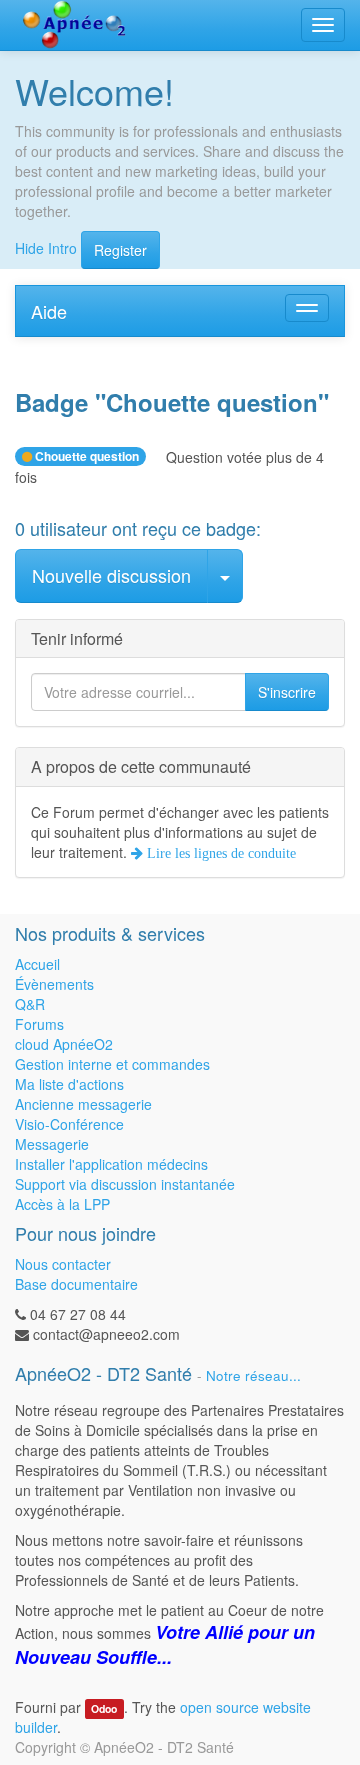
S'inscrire (287, 692)
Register (120, 250)
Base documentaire (76, 1284)
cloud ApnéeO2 (64, 1044)
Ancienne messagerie (83, 1104)
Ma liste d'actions (69, 1084)
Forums (39, 1024)
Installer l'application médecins (111, 1164)
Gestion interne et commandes (112, 1064)
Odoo (104, 1708)
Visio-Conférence (69, 1124)
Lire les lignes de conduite (219, 853)
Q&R (30, 1004)
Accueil (37, 964)
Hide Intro (46, 247)
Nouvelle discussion (111, 575)
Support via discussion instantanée (125, 1184)
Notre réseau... (253, 1375)
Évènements (54, 984)
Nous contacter (63, 1264)
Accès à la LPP (62, 1204)
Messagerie (52, 1144)
